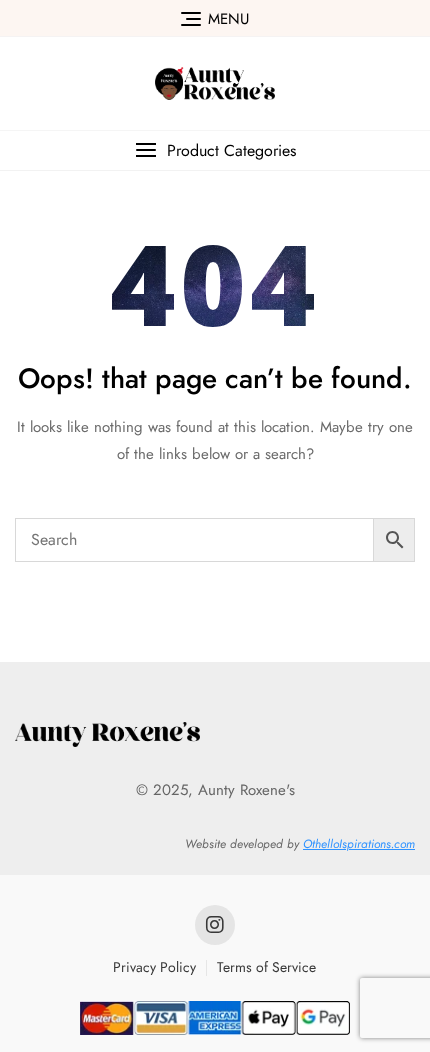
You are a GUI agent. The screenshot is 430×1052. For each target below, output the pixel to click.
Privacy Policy (154, 967)
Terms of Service (266, 967)
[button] (215, 150)
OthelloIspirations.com (359, 844)
